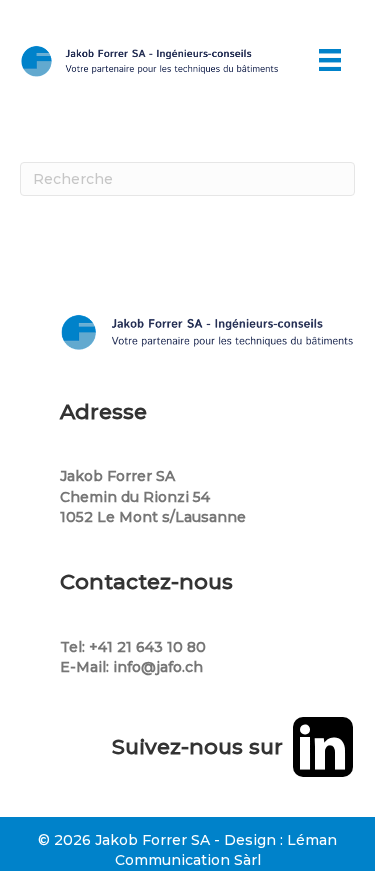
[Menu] (330, 60)
